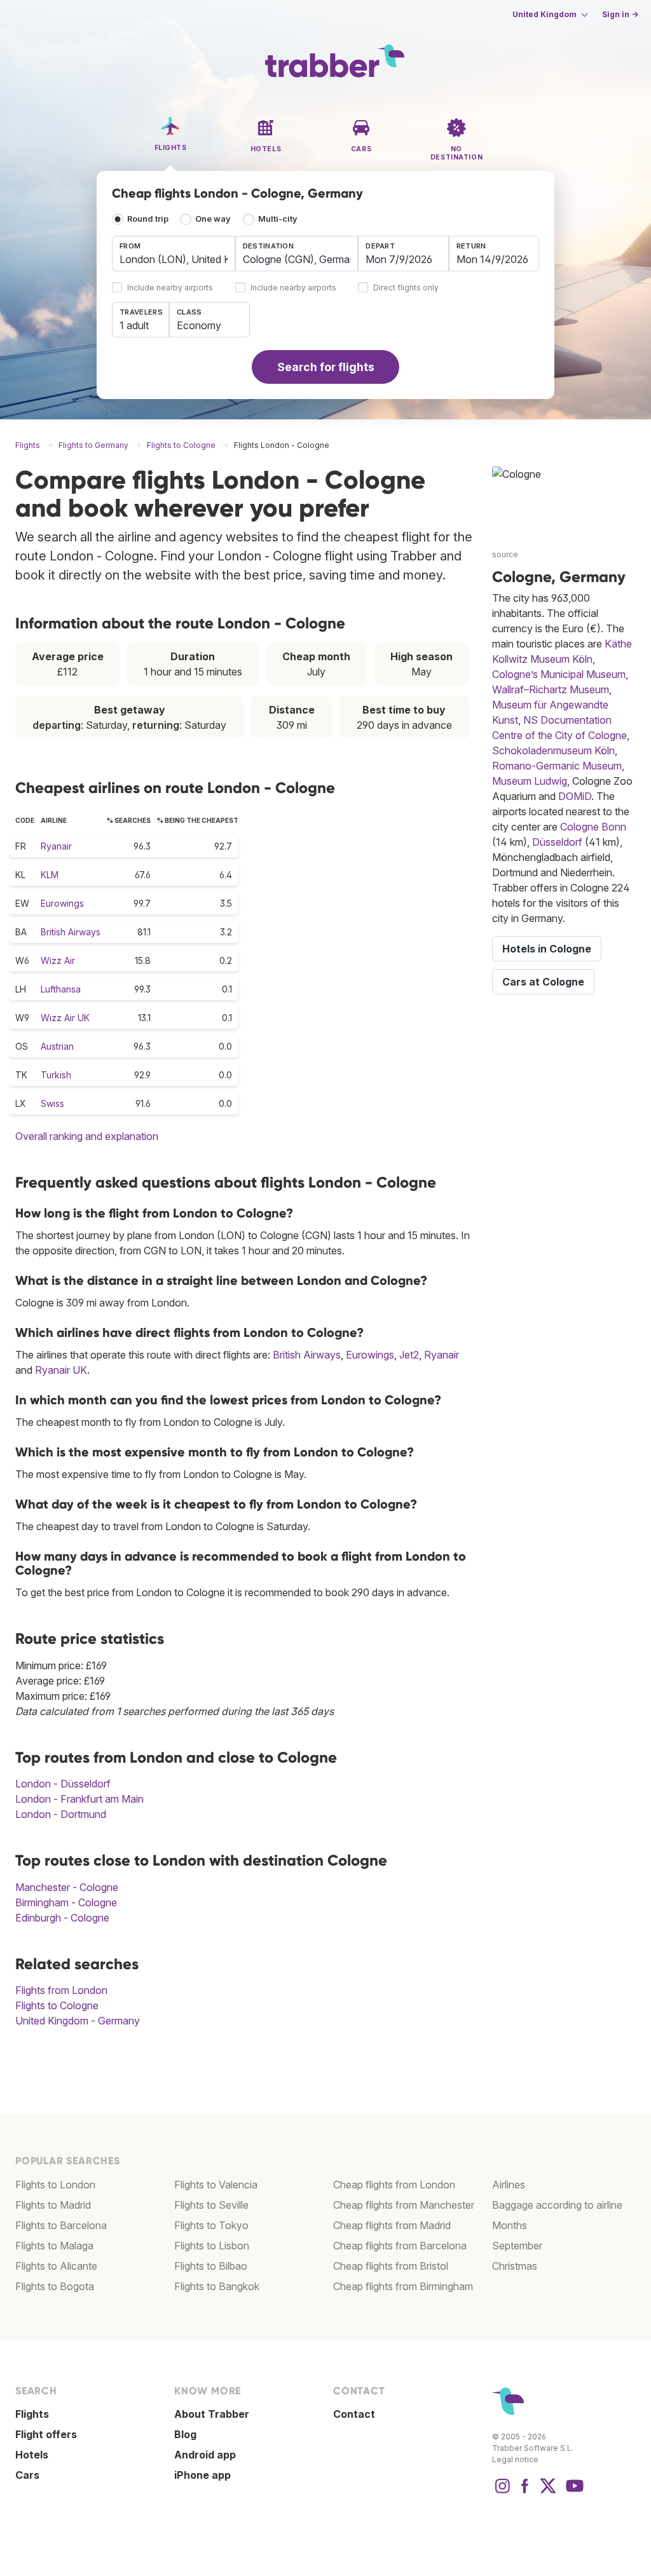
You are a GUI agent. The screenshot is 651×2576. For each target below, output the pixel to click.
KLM (50, 875)
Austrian (57, 1046)
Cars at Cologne (543, 982)
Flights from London (61, 1990)
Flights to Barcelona (61, 2225)
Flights (32, 2414)
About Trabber (212, 2414)
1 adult (134, 325)
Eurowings (62, 903)
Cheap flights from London (394, 2185)
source (505, 554)
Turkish (56, 1075)
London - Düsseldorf (63, 1784)
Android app (205, 2455)
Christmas (515, 2266)
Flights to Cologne (57, 2005)
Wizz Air (58, 960)
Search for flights (326, 367)
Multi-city (278, 219)
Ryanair (56, 846)
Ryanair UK (61, 1370)
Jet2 (409, 1355)
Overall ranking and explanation (87, 1136)
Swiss (52, 1103)
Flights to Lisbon (212, 2246)
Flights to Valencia (216, 2185)
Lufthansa (61, 989)
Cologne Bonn (593, 827)
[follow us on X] (548, 2492)
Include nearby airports (170, 288)
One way (213, 219)
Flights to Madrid (53, 2205)
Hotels (32, 2455)
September (517, 2246)
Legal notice (515, 2459)
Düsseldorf (557, 842)
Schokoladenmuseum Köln (553, 750)
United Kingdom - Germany (78, 2021)
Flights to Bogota (55, 2286)
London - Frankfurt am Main (79, 1799)
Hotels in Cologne (547, 949)
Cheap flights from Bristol (391, 2266)
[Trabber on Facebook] (525, 2492)
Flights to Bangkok (217, 2286)
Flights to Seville (211, 2205)
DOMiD (575, 796)
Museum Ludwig (530, 781)
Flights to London (55, 2185)
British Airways (71, 932)
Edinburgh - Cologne (62, 1918)
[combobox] (174, 254)
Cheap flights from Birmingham (403, 2286)
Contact (354, 2414)
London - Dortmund (61, 1814)
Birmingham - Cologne (66, 1902)
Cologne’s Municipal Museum (559, 674)
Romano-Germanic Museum (557, 766)
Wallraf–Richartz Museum (551, 689)
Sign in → (620, 14)
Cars (27, 2475)
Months (510, 2225)
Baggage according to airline (557, 2205)
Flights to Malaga (54, 2246)
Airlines (509, 2185)
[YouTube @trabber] (573, 2492)
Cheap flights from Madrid (392, 2225)
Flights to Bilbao (211, 2266)
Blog (185, 2434)
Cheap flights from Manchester (404, 2205)
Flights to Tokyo (211, 2225)
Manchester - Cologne (67, 1887)
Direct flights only (406, 288)
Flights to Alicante (56, 2266)
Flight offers (46, 2434)
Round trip (148, 219)
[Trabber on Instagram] (502, 2492)
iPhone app (202, 2475)
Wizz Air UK (65, 1018)
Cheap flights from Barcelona (400, 2246)
